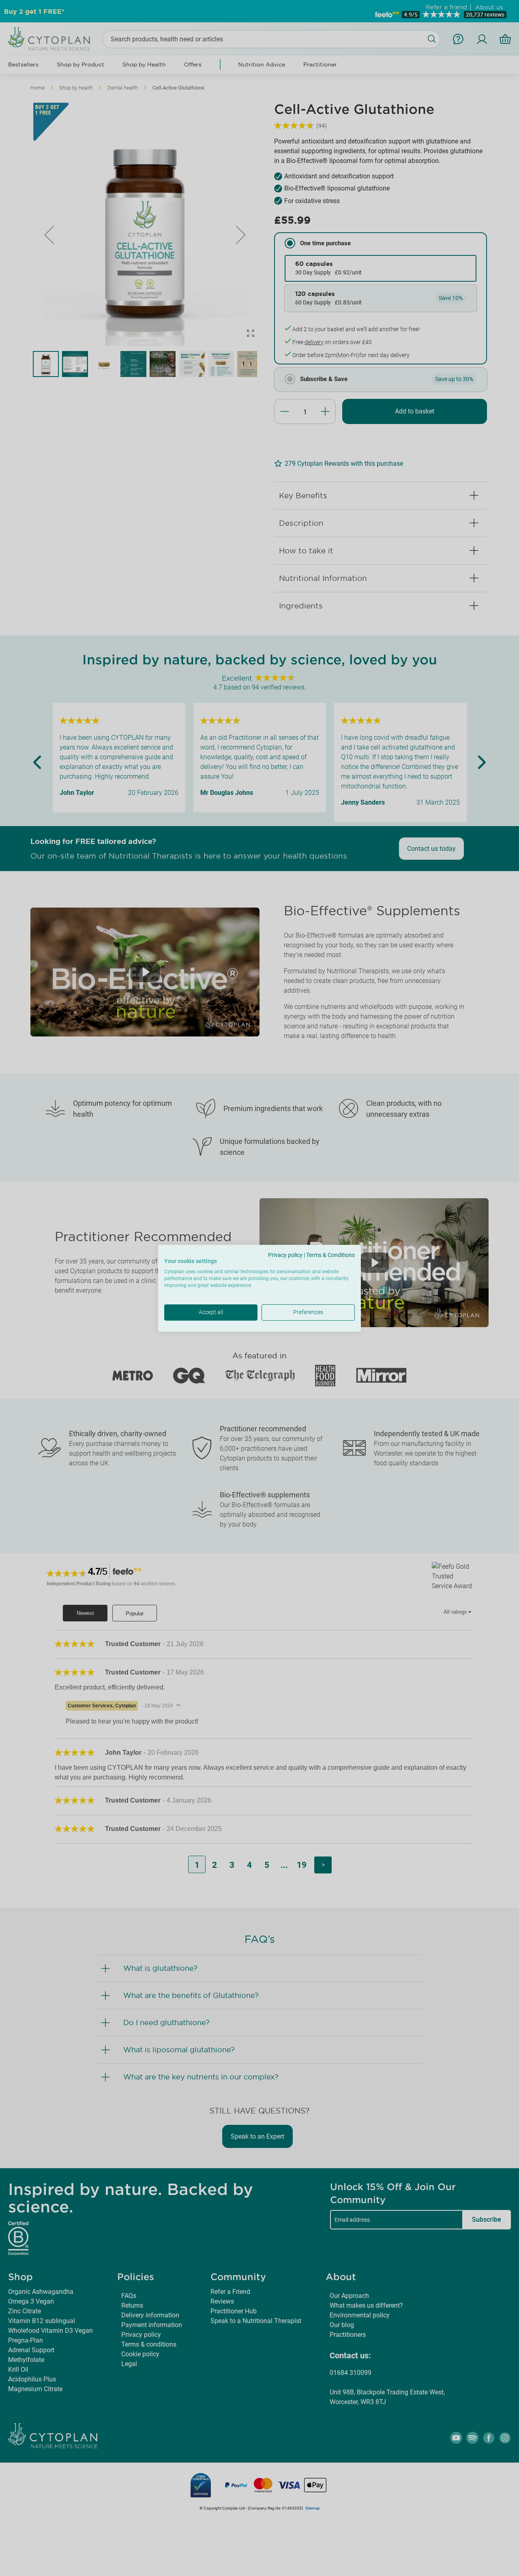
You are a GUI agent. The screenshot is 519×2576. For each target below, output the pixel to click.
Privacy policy (285, 1255)
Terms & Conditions (330, 1255)
